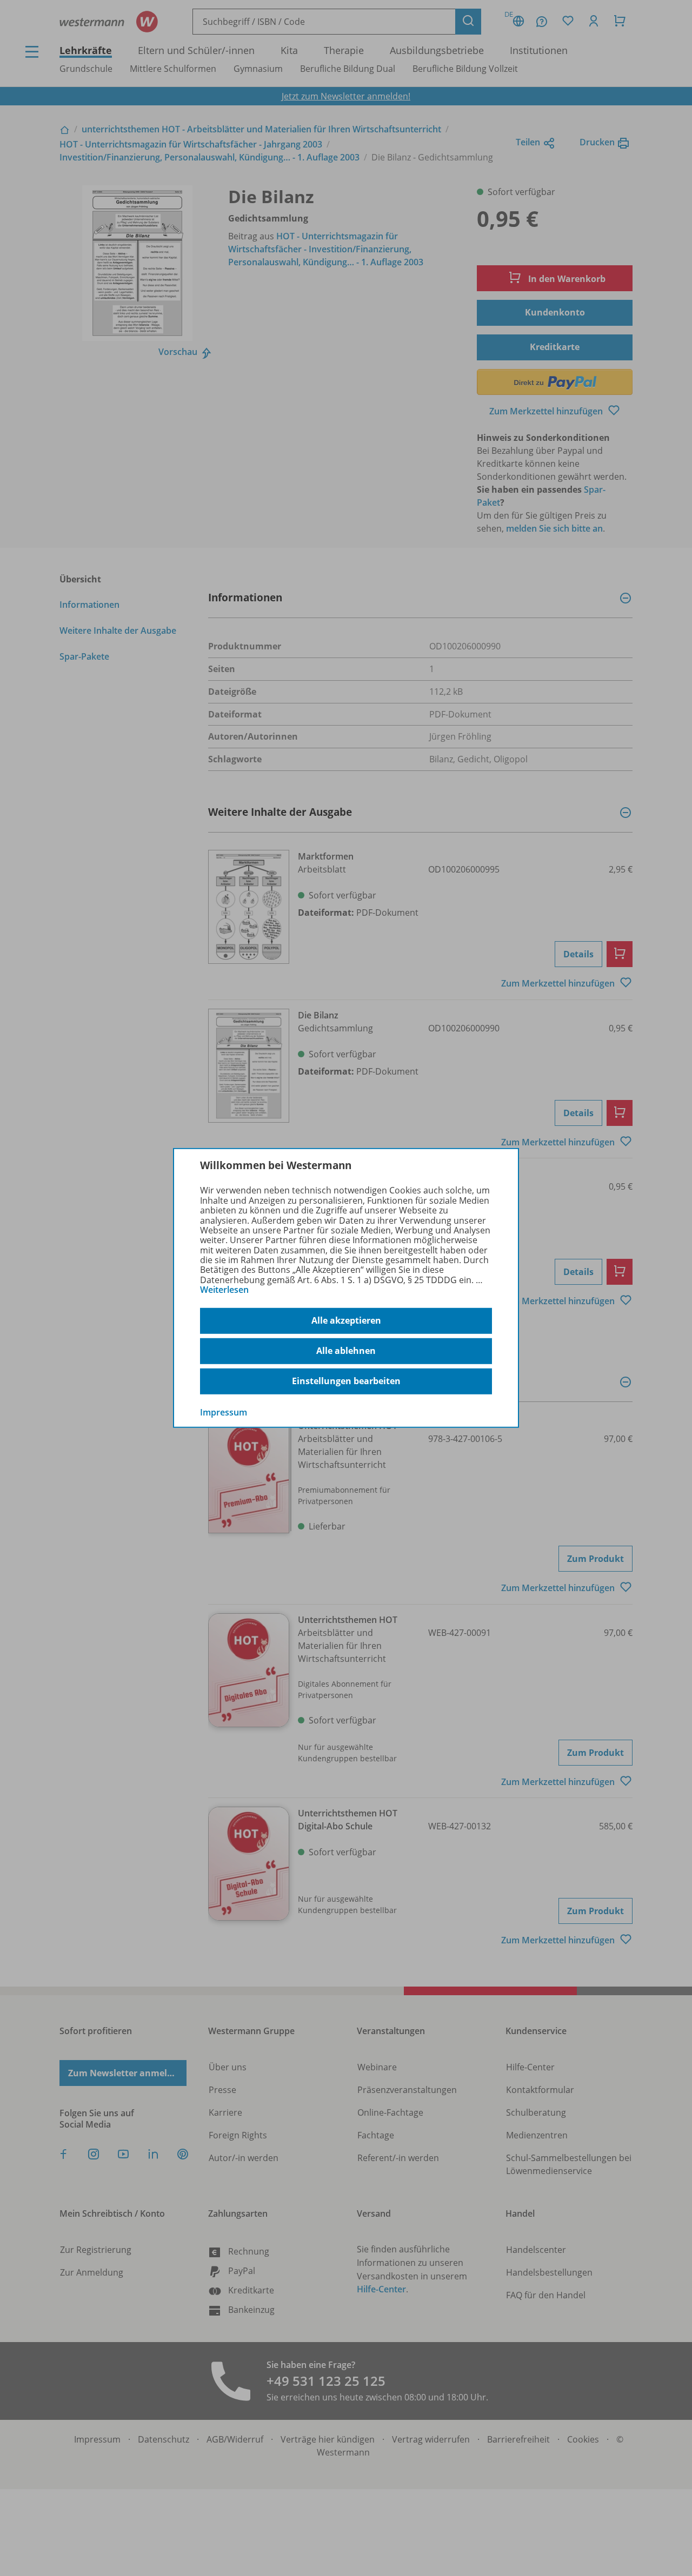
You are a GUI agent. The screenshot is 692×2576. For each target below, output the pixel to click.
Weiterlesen (224, 1290)
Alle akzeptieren (346, 1320)
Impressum (224, 1412)
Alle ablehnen (346, 1351)
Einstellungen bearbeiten (346, 1381)
